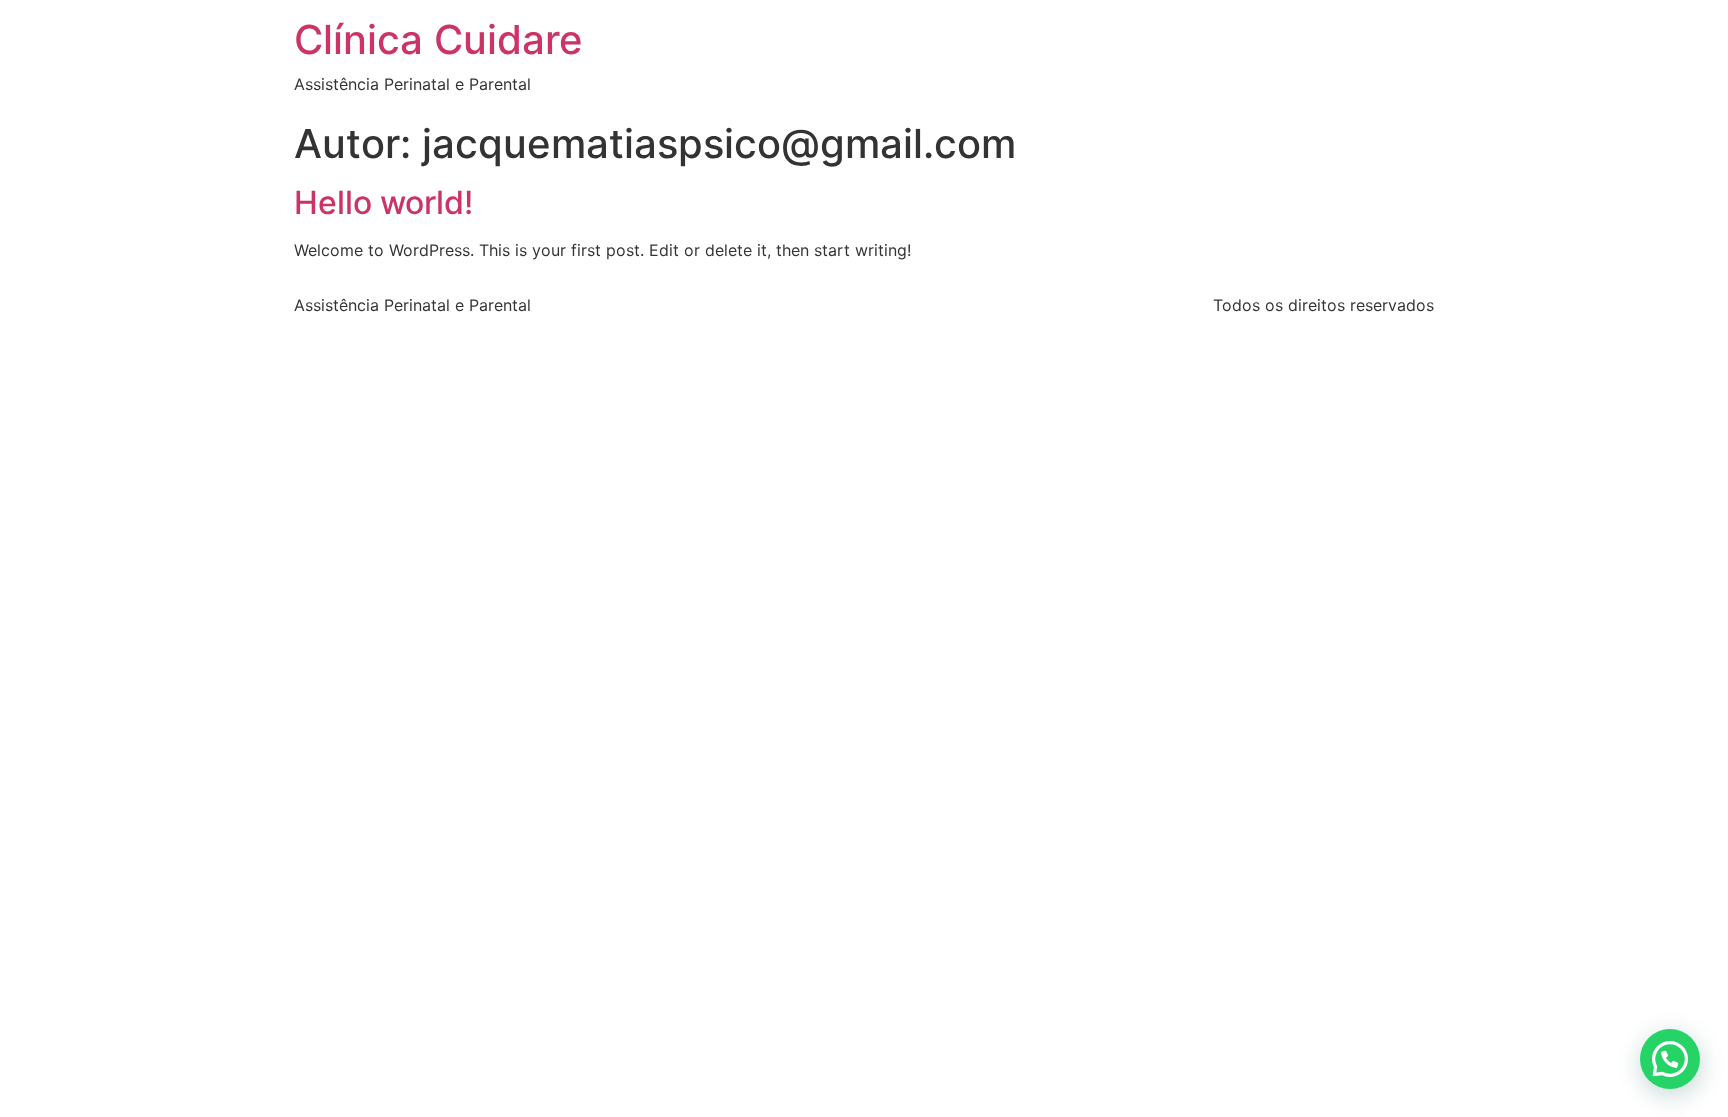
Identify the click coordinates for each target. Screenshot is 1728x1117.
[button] (1670, 1059)
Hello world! (383, 202)
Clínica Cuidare (438, 39)
